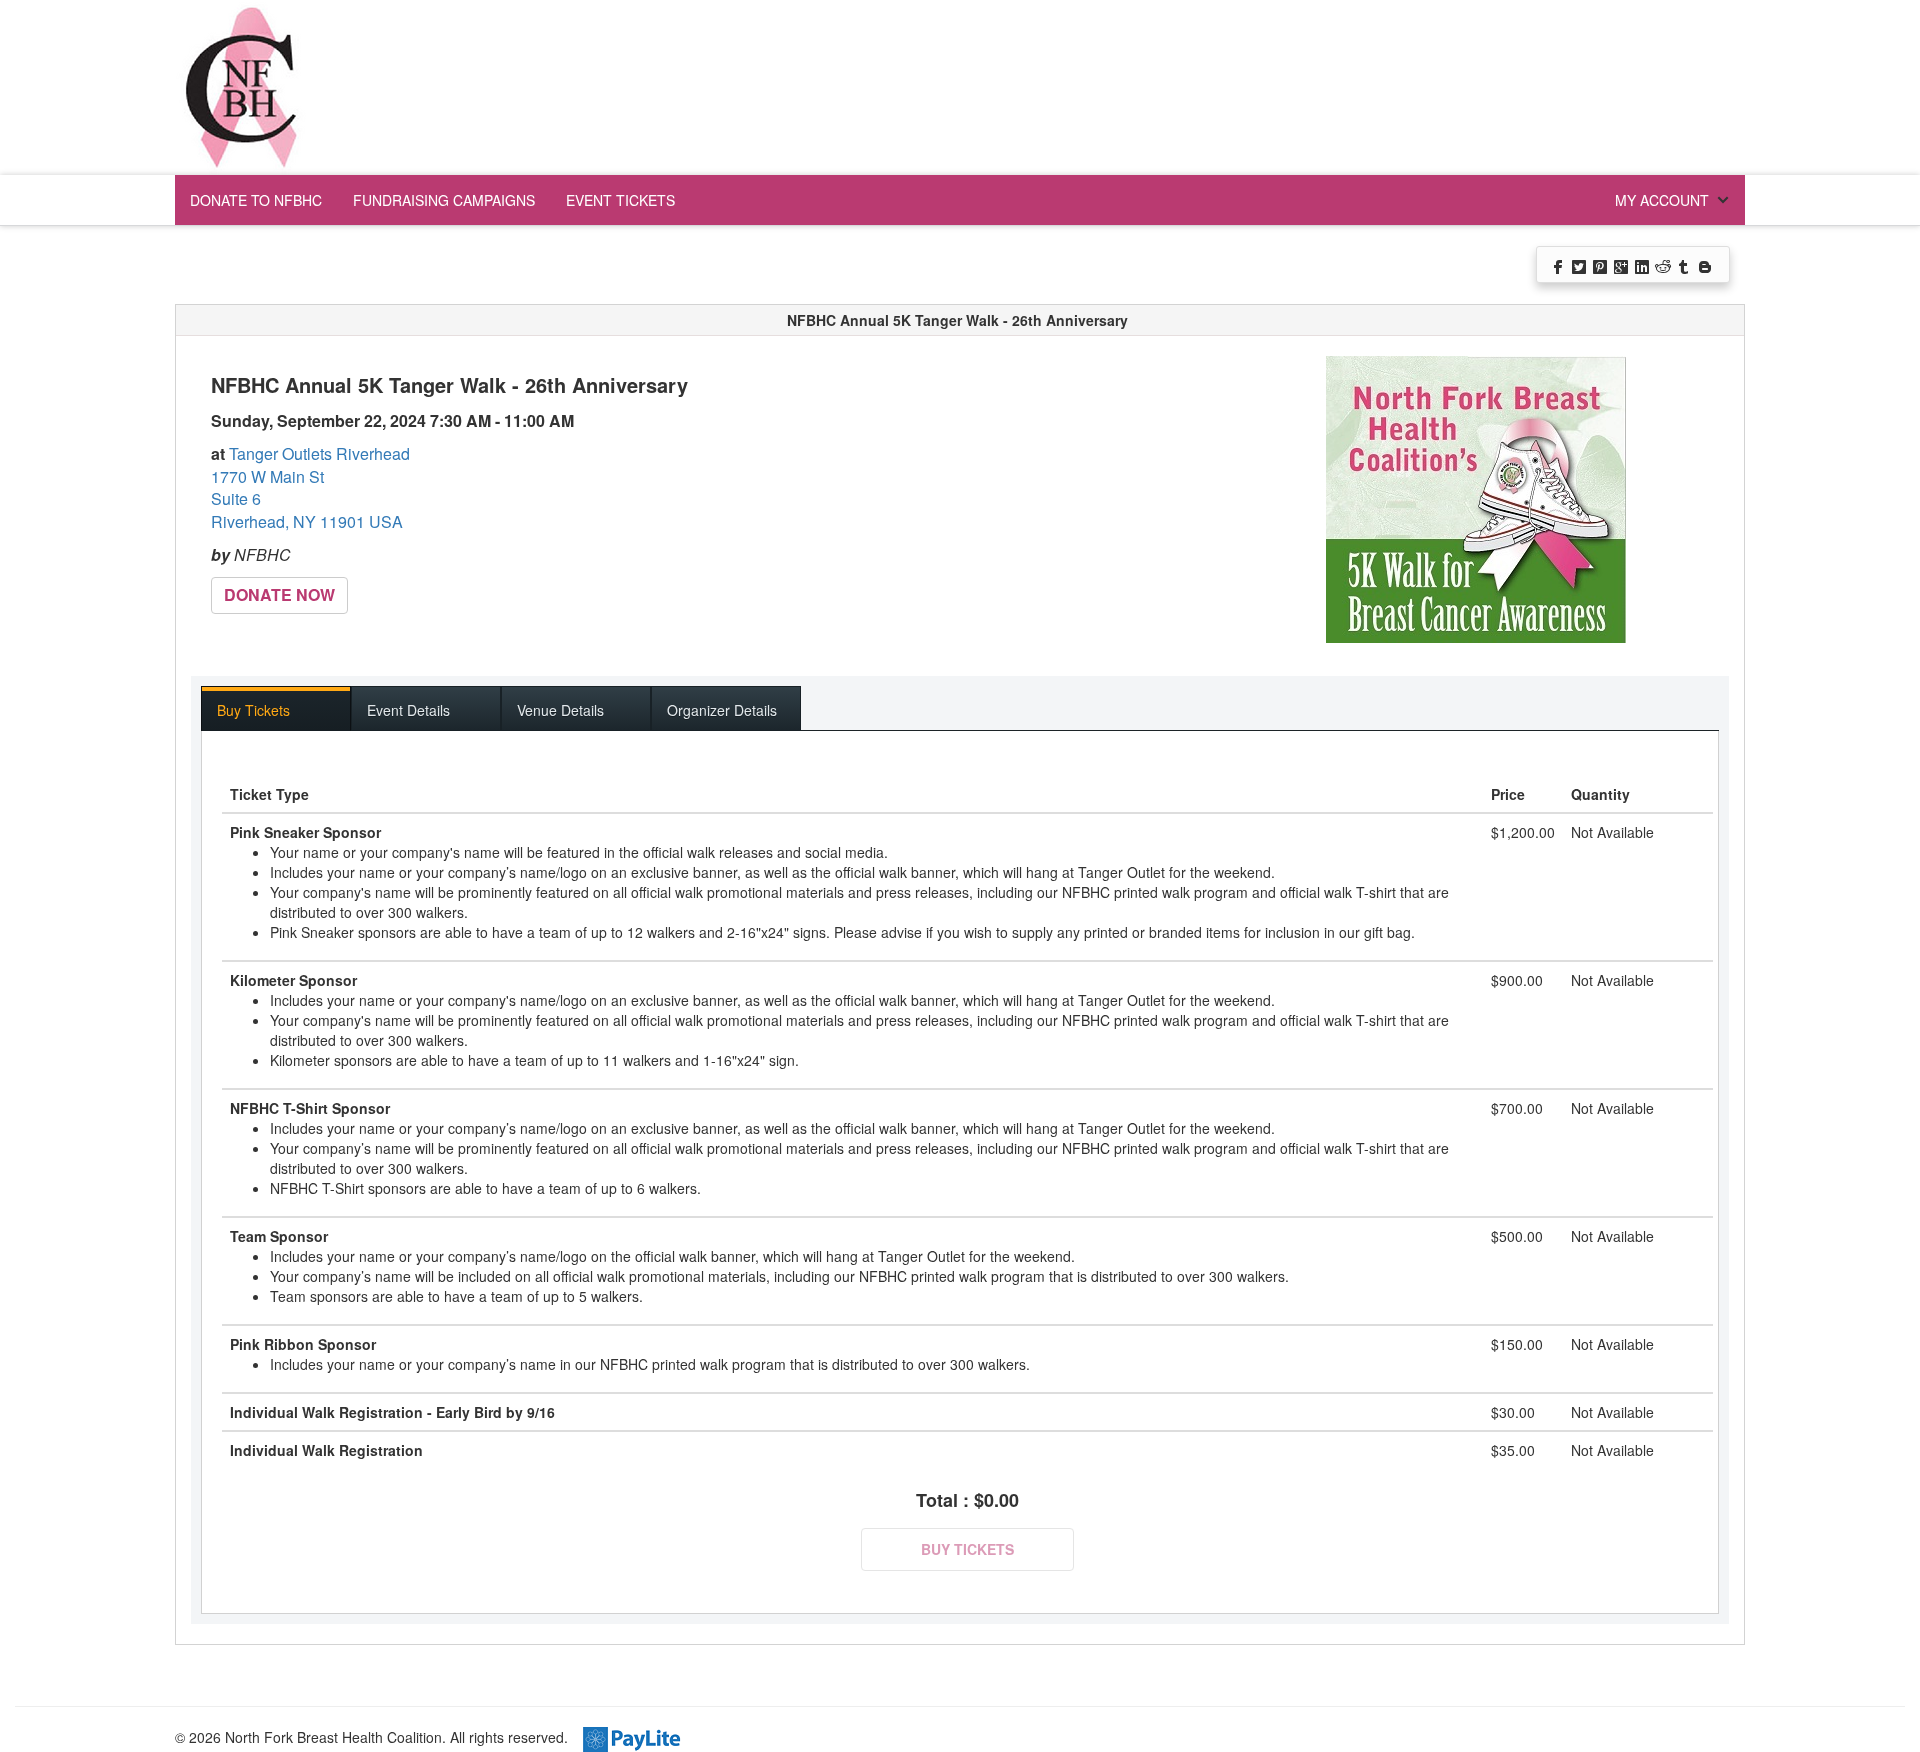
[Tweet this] (1580, 265)
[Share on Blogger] (1706, 265)
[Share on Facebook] (1559, 265)
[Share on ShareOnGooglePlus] (1622, 265)
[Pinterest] (1601, 265)
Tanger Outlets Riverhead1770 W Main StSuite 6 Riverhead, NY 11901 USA (310, 488)
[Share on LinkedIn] (1643, 265)
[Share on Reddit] (1664, 265)
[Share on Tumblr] (1685, 265)
